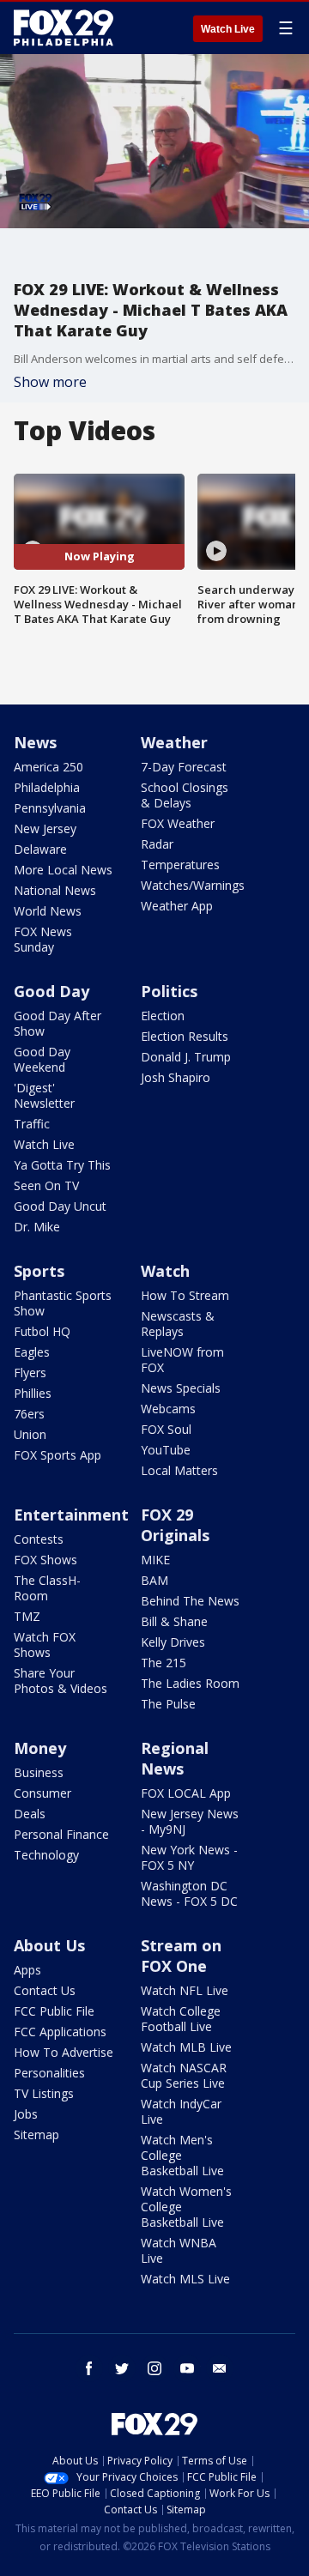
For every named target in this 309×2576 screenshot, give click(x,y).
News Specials (181, 1388)
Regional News (175, 1758)
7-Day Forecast (184, 767)
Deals (30, 1814)
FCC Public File (54, 2011)
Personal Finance (61, 1834)
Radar (157, 844)
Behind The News (190, 1601)
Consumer (42, 1793)
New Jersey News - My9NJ (190, 1821)
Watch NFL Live (185, 1990)
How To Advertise (64, 2052)
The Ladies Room (190, 1683)
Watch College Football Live (181, 2019)
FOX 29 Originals (175, 1525)
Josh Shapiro (176, 1077)
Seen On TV (46, 1185)
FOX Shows (45, 1560)
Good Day (51, 991)
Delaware (40, 849)
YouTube (166, 1450)
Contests (39, 1539)
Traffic (32, 1124)
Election (163, 1016)
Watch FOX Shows (45, 1645)
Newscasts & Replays (178, 1324)
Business (39, 1772)
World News (48, 911)
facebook (89, 2368)
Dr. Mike (37, 1227)
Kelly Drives (173, 1642)
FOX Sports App (58, 1455)
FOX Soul (166, 1429)
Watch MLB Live (186, 2047)
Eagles (32, 1352)
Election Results (185, 1036)
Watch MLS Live (185, 2279)
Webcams (168, 1409)
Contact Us (45, 1990)
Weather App (177, 906)
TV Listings (44, 2093)
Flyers (30, 1373)
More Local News (63, 870)
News (35, 742)
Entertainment (71, 1515)
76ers (29, 1414)
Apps (27, 1970)
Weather (174, 742)
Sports (39, 1271)
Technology (46, 1855)
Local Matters (179, 1470)
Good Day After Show (58, 1023)
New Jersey (45, 828)
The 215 (164, 1663)
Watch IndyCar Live (181, 2111)
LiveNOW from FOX (182, 1360)
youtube (187, 2368)
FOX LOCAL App (186, 1793)
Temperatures (180, 865)
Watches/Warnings (193, 885)
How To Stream (185, 1295)
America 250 (48, 767)
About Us (49, 1945)
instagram (154, 2368)
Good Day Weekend (42, 1059)
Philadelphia (47, 787)
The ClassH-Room (47, 1588)
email (220, 2368)
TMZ (27, 1616)
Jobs (26, 2114)
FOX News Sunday (43, 939)
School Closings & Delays (185, 795)
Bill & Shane (174, 1621)
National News (55, 890)
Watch (165, 1271)
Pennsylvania (50, 808)
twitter (122, 2368)
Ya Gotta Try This (62, 1165)
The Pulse (168, 1704)
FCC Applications (60, 2032)
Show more (50, 382)
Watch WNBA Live (179, 2250)
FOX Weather (178, 823)
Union (30, 1434)
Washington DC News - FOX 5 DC (189, 1893)
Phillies (33, 1393)
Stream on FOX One (181, 1956)
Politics (169, 991)
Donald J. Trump (186, 1057)
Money (40, 1748)
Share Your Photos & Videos (61, 1681)
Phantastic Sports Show (63, 1303)
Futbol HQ (42, 1331)
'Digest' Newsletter (44, 1095)
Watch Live (228, 29)
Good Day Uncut (60, 1206)
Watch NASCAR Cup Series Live (184, 2075)
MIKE (155, 1560)
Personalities (49, 2073)
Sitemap (36, 2135)
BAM (154, 1580)
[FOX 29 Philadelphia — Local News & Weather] (64, 27)
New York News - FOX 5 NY (189, 1857)
